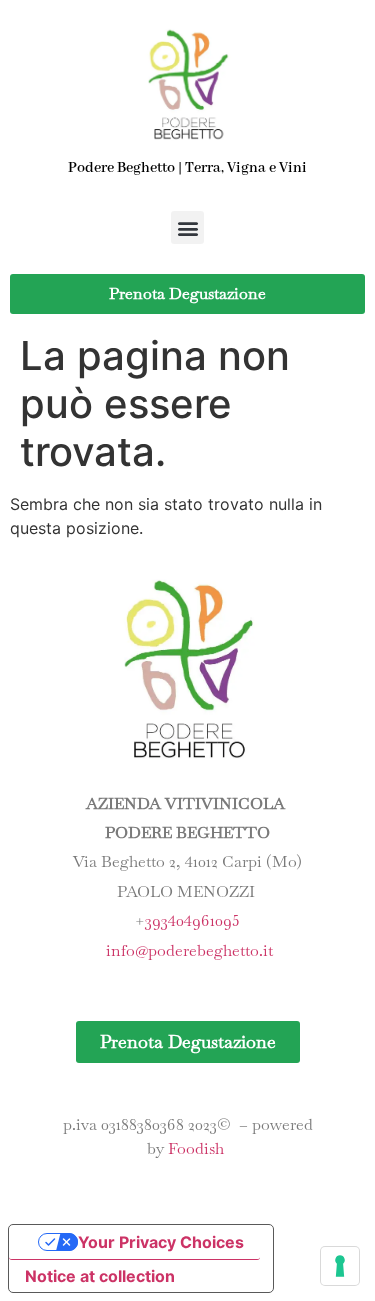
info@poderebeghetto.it (189, 950)
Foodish (196, 1148)
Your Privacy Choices (161, 1242)
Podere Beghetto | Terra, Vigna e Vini (187, 168)
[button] (187, 227)
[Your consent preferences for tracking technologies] (340, 1266)
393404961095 (192, 920)
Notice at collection (100, 1276)
